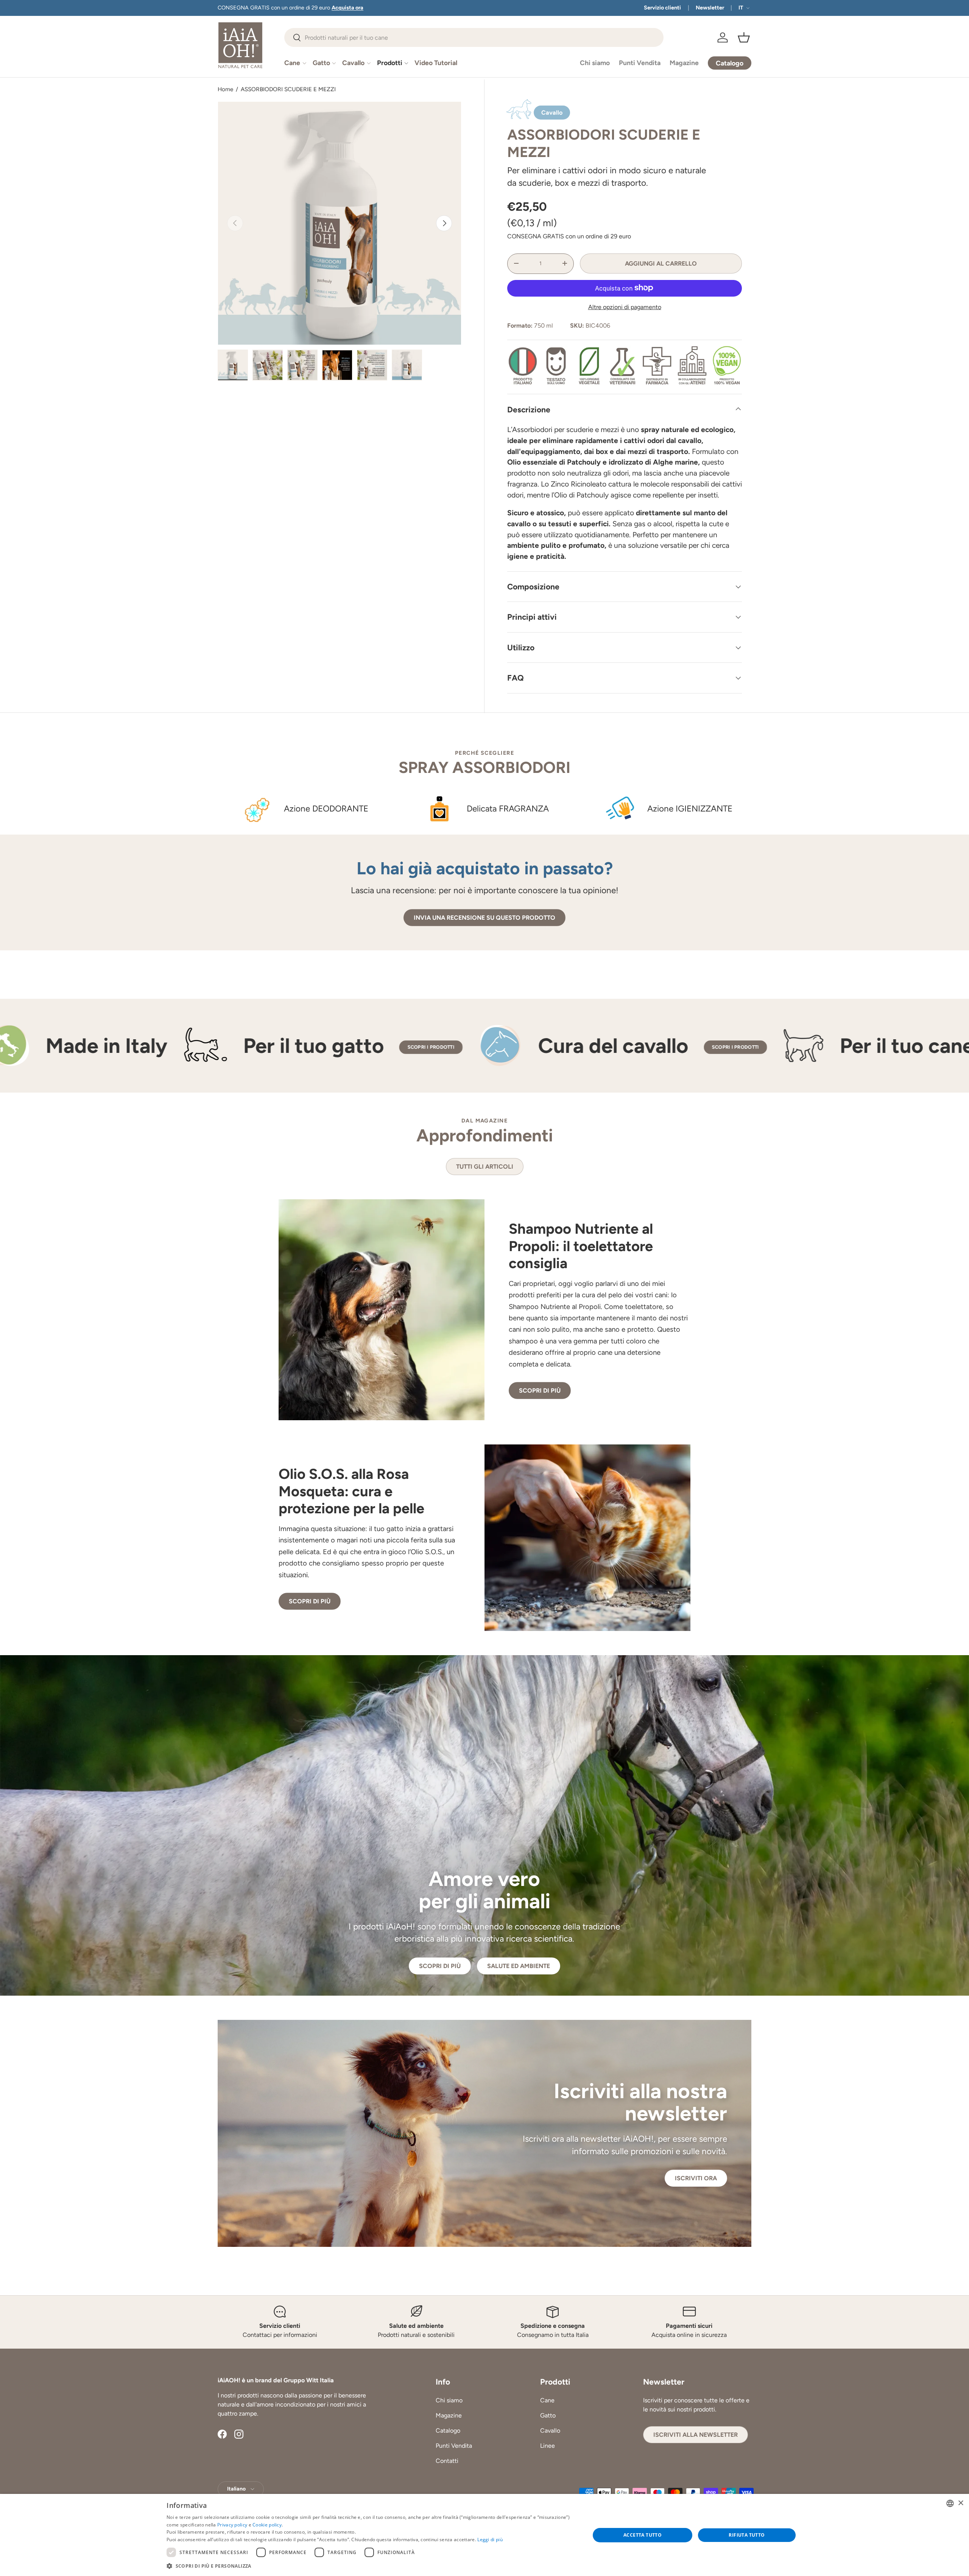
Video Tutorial (436, 63)
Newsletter (710, 8)
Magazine (684, 63)
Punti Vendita (640, 63)
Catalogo (448, 2431)
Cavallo (353, 63)
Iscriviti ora (696, 2178)
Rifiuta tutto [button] (747, 2535)
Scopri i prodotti (148, 1047)
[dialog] (484, 2535)
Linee (548, 2446)
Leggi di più (490, 2539)
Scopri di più (540, 1391)
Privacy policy (232, 2525)
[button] (744, 37)
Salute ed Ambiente (519, 1966)
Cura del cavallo (330, 1045)
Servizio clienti (662, 8)
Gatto (321, 63)
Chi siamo (595, 63)
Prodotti (390, 63)
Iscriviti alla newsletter (696, 2435)
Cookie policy (267, 2525)
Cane (292, 63)
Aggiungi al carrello (661, 263)
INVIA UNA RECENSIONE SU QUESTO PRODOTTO (484, 918)
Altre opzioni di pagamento (625, 307)
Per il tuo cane (624, 1045)
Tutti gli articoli (485, 1167)
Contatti (447, 2461)
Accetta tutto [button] (643, 2535)
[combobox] (474, 37)
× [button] (960, 2503)
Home (225, 89)
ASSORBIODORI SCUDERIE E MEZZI (288, 89)
